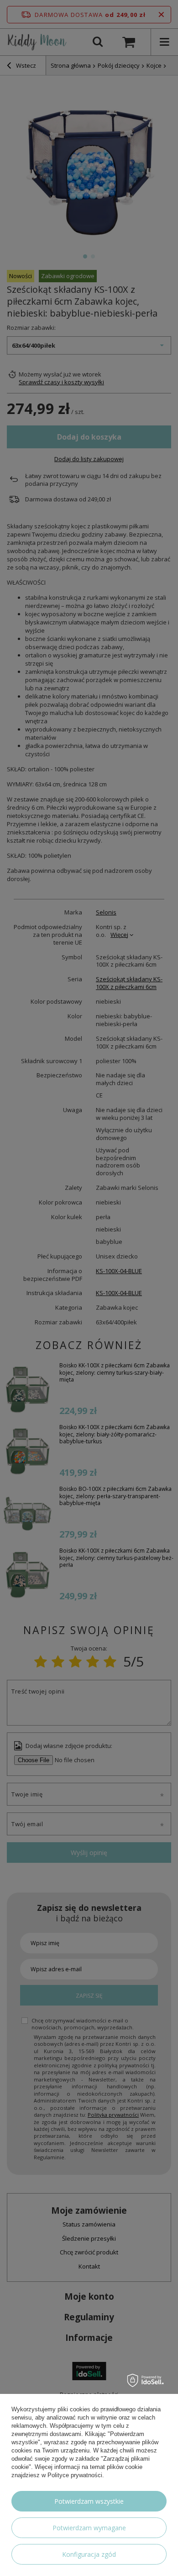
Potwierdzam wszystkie (89, 2501)
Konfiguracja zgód (89, 2554)
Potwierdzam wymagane (89, 2528)
